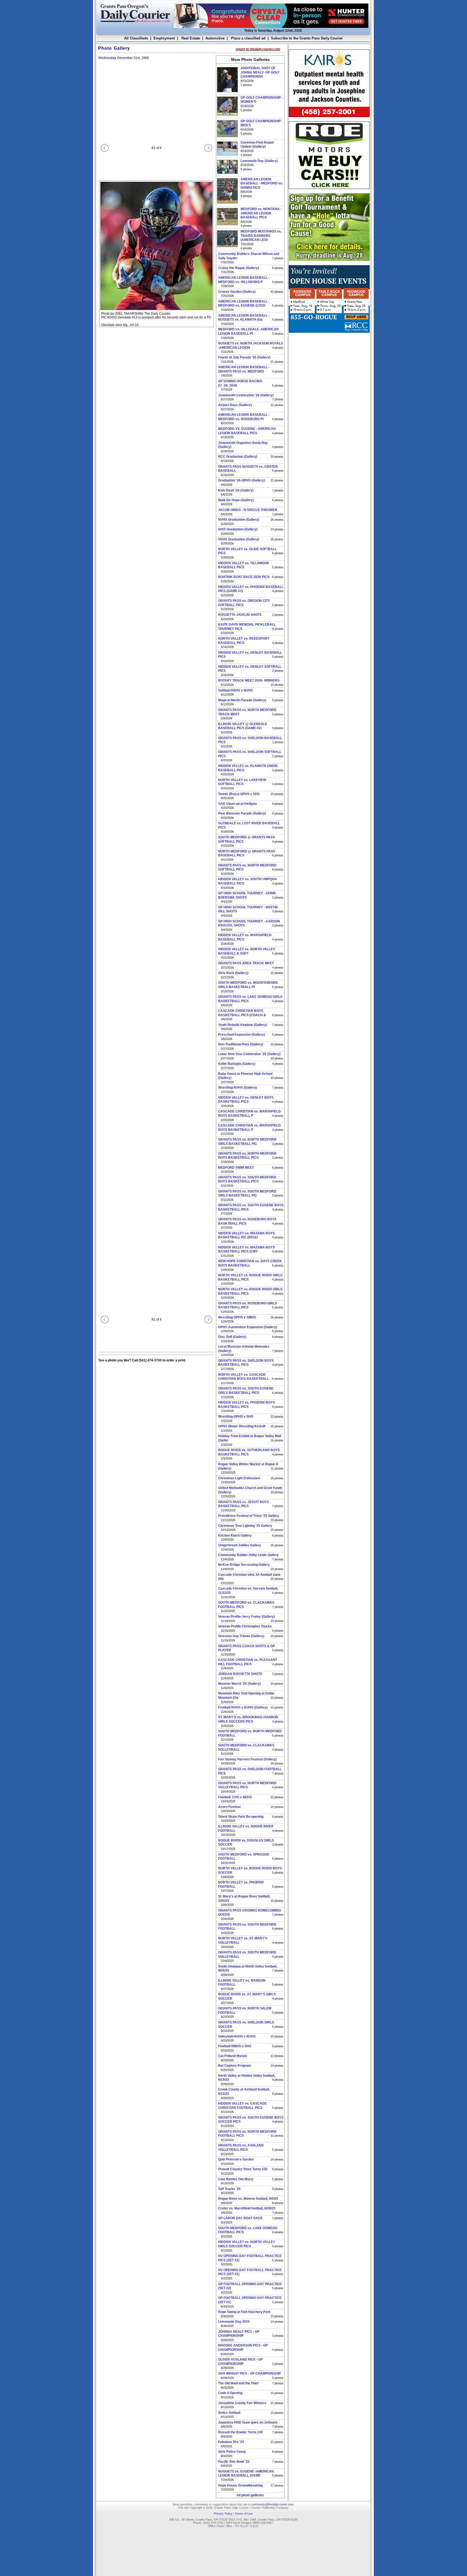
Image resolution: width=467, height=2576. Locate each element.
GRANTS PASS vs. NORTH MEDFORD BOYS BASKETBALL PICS (247, 1156)
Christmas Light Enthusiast (239, 1478)
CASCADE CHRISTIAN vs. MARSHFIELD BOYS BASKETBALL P (249, 1114)
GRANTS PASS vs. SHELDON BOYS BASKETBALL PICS (246, 1363)
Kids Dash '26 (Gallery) (236, 490)
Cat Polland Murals (233, 2056)
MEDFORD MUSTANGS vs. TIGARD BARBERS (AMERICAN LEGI (261, 236)
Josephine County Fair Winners (242, 2403)
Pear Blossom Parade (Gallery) (242, 813)
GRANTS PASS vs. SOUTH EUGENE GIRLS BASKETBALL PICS (246, 1391)
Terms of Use (244, 2514)
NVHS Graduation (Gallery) (239, 520)
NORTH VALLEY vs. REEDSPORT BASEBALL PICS (244, 641)
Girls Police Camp (232, 2452)
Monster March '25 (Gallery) (239, 1684)
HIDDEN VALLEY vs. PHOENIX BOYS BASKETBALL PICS (246, 1405)
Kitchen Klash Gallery (235, 1535)
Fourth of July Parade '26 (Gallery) (244, 357)
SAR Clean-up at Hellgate (238, 804)
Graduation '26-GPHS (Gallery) (241, 480)
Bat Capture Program (235, 2066)
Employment (164, 38)
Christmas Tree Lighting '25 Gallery (245, 1526)
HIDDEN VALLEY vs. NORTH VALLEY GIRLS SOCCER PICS (247, 2244)
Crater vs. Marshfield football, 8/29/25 (247, 2208)
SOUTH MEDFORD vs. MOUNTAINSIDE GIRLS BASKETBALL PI (248, 985)
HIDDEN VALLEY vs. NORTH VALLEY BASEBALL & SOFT (247, 951)
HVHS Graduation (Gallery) (239, 539)
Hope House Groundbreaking (240, 2485)
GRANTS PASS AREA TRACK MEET (246, 963)
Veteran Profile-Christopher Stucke (245, 1626)
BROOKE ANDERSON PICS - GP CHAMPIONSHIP (243, 2348)
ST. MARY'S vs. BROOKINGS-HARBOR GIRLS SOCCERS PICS (248, 1719)
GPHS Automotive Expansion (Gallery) (248, 1327)
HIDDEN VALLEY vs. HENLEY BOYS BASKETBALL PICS (246, 1100)
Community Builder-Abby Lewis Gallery (248, 1555)
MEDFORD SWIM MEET (236, 1168)
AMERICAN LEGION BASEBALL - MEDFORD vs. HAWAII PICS (262, 183)
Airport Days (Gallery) (235, 405)
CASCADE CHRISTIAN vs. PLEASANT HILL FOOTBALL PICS (248, 1662)
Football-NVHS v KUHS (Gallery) (243, 1707)
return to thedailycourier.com (258, 49)
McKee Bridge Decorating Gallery (244, 1565)
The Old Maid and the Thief (238, 2383)
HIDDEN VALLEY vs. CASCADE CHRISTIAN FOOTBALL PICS (242, 2106)
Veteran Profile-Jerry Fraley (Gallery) (246, 1617)
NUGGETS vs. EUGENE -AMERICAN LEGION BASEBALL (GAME (246, 2474)
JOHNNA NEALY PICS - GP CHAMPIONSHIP (239, 2334)
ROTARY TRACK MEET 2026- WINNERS (249, 680)
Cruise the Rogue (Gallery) (238, 268)
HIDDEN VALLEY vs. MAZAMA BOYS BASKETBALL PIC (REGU (246, 1235)
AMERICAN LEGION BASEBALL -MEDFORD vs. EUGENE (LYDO (244, 304)
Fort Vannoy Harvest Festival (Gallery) (247, 1759)
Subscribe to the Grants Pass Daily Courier (307, 38)
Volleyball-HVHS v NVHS (237, 2036)
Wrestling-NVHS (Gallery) (238, 1088)
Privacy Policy (223, 2514)
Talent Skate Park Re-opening (241, 1817)
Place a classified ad (248, 38)
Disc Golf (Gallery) (232, 1337)
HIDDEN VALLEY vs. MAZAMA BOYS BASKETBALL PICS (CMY (246, 1249)
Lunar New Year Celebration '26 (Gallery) (249, 1054)
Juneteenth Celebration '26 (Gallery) (246, 395)
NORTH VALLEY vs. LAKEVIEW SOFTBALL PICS (242, 782)
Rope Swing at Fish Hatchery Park (244, 2312)
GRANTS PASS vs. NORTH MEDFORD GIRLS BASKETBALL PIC (247, 1142)
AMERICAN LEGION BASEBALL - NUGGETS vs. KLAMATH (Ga (244, 318)
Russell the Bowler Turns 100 (241, 2432)
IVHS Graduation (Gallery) (238, 529)
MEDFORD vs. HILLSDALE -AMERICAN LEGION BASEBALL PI (248, 331)
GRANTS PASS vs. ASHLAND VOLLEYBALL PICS (241, 2148)
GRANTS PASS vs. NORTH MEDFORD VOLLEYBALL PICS (247, 1785)
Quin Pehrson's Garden (236, 2159)
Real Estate (190, 38)
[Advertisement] (329, 371)
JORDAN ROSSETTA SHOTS (240, 1674)
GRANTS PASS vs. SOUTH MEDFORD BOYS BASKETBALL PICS (247, 1179)
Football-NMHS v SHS (235, 2046)
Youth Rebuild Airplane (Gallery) (243, 1025)
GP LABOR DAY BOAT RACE (240, 2218)
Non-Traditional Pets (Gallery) (241, 1044)
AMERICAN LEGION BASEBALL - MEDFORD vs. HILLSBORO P (244, 280)
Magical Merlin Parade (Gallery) (242, 700)
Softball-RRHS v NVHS (236, 690)
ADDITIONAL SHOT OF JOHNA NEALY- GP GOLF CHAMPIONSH (260, 72)
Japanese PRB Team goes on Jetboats (248, 2422)
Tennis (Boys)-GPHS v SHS (239, 794)
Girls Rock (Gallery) (233, 973)
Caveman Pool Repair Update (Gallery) (257, 145)
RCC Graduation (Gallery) (238, 457)
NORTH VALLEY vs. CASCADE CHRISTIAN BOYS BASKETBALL (243, 1377)
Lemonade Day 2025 (234, 2322)
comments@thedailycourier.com (272, 2504)
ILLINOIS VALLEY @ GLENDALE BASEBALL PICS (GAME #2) (243, 726)
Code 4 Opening (230, 2393)
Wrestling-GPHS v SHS (236, 1417)
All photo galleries (250, 2495)
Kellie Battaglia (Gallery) (237, 1064)
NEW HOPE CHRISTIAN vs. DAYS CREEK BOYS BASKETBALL (250, 1263)
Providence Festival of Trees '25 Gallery (249, 1516)
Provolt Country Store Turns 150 (243, 2169)
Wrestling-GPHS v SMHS (237, 1317)
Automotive (215, 38)
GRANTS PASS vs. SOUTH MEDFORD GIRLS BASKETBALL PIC (247, 1194)
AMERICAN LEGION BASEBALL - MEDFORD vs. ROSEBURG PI (244, 417)
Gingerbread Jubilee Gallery (240, 1545)
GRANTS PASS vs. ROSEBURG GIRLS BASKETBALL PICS (248, 1305)
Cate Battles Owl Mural (236, 2179)
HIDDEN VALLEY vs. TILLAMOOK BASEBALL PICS (244, 565)
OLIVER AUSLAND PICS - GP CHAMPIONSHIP (240, 2362)
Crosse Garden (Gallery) (237, 292)
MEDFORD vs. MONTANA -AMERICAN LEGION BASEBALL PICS (261, 213)
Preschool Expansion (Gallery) (241, 1035)
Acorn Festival (229, 1807)
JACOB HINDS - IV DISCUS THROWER (248, 510)
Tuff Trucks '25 (229, 2189)
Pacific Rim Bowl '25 (234, 2462)
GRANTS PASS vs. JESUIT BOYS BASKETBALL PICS (243, 1504)
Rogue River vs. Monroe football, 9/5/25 (248, 2199)
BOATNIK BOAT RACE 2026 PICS (244, 577)
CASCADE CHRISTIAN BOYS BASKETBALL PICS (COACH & (242, 1013)
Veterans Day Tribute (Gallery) (241, 1636)
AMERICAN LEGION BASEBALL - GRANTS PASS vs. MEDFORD (244, 369)
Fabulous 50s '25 (231, 2442)
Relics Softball (229, 2413)
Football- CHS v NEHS (235, 1797)
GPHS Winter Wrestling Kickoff (242, 1426)
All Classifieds (136, 38)
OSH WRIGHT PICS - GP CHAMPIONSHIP (249, 2374)
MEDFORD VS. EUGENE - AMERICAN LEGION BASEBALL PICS (247, 431)
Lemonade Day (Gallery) (259, 161)
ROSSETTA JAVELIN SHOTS (240, 615)
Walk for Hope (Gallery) (236, 500)
